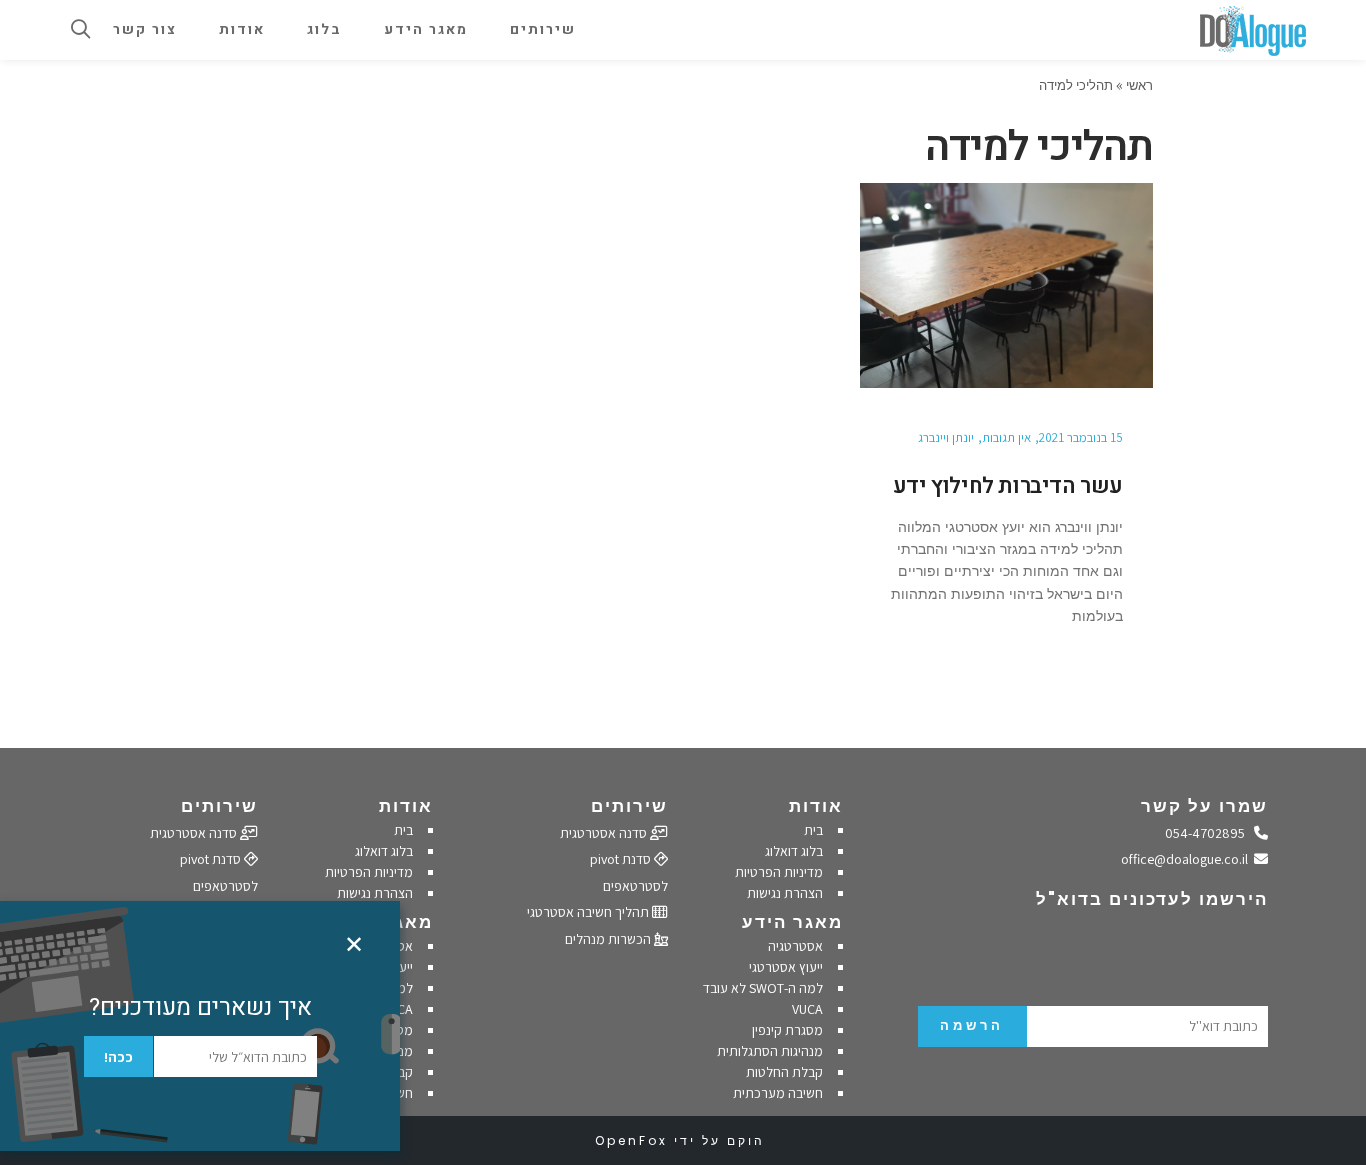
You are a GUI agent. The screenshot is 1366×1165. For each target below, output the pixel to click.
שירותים (629, 806)
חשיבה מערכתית (778, 1093)
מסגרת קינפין (787, 1030)
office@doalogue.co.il (1188, 859)
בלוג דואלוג (794, 851)
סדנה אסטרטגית (605, 833)
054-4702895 (1210, 833)
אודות (816, 806)
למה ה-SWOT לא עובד (763, 988)
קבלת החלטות (784, 1072)
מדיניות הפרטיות (779, 872)
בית (813, 830)
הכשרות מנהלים (609, 939)
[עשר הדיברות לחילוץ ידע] (1006, 285)
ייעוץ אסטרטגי (786, 967)
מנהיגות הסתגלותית (770, 1051)
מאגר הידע (792, 922)
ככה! (118, 1057)
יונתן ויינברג (946, 437)
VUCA (807, 1009)
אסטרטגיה (795, 946)
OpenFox (631, 1140)
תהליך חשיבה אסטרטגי (589, 912)
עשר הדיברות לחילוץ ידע (1008, 486)
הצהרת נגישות (785, 893)
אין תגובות (1006, 437)
